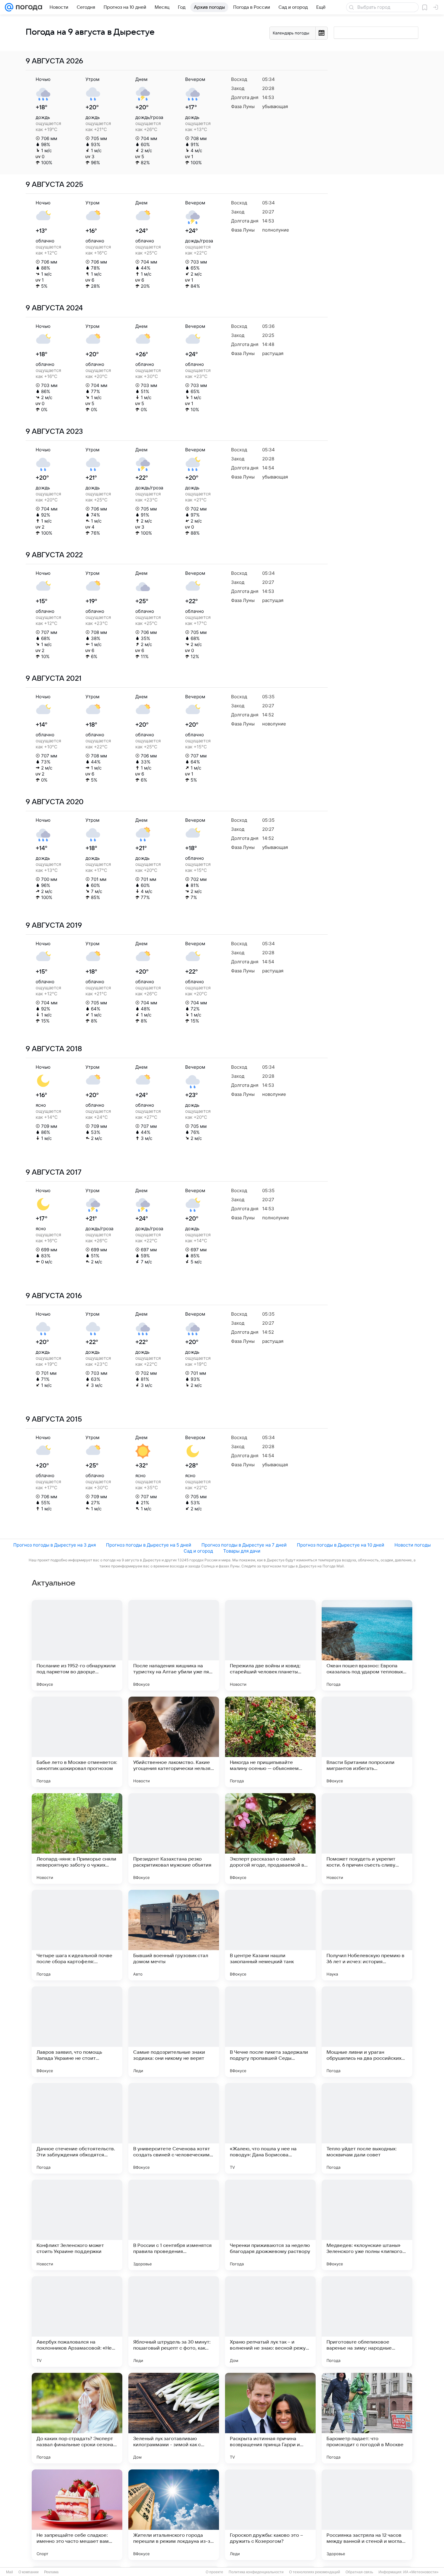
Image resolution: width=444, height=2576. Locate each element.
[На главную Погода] (28, 7)
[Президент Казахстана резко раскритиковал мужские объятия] (174, 1838)
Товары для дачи (242, 1551)
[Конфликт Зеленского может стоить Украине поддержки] (77, 2225)
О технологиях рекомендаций (315, 2572)
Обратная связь (359, 2572)
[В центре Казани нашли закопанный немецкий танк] (270, 1935)
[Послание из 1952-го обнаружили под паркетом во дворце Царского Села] (77, 1645)
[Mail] (9, 7)
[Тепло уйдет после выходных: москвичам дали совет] (367, 2128)
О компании (29, 2572)
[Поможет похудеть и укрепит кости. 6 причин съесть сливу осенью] (367, 1838)
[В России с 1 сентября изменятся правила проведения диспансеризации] (174, 2225)
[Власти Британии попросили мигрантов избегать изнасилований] (367, 1742)
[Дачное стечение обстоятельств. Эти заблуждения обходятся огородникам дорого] (77, 2128)
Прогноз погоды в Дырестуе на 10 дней (341, 1545)
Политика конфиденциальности (256, 2572)
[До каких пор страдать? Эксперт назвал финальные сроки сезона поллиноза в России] (77, 2418)
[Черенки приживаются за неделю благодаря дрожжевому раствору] (270, 2225)
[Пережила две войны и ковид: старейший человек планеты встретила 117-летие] (270, 1645)
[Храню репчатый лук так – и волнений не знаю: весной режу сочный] (270, 2322)
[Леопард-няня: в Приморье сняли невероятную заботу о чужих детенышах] (77, 1838)
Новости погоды (413, 1545)
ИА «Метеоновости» (421, 2572)
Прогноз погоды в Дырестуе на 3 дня (55, 1545)
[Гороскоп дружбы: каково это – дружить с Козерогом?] (270, 2515)
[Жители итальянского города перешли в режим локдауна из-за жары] (174, 2515)
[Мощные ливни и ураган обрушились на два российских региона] (367, 2032)
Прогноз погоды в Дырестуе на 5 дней (149, 1545)
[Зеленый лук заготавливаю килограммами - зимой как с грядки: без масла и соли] (174, 2418)
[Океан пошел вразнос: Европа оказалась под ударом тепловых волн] (367, 1645)
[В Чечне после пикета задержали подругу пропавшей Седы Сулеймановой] (270, 2032)
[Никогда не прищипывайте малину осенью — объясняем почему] (270, 1742)
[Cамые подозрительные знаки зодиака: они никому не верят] (174, 2032)
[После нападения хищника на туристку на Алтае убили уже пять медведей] (174, 1645)
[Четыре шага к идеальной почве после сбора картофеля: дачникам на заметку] (77, 1935)
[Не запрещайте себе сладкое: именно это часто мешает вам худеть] (77, 2515)
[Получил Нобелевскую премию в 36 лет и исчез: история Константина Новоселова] (367, 1935)
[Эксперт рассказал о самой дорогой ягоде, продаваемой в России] (270, 1838)
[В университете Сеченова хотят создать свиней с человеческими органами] (174, 2128)
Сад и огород (198, 1551)
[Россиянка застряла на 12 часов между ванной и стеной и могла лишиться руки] (367, 2515)
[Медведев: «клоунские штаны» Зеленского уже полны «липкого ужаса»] (367, 2225)
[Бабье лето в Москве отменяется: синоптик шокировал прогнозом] (77, 1742)
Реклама (51, 2572)
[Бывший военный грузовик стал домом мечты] (174, 1935)
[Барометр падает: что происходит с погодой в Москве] (367, 2418)
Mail (10, 2572)
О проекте (214, 2572)
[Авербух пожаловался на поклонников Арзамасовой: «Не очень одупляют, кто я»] (77, 2322)
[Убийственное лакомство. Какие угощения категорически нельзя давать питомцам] (174, 1742)
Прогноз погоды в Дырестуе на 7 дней (244, 1545)
